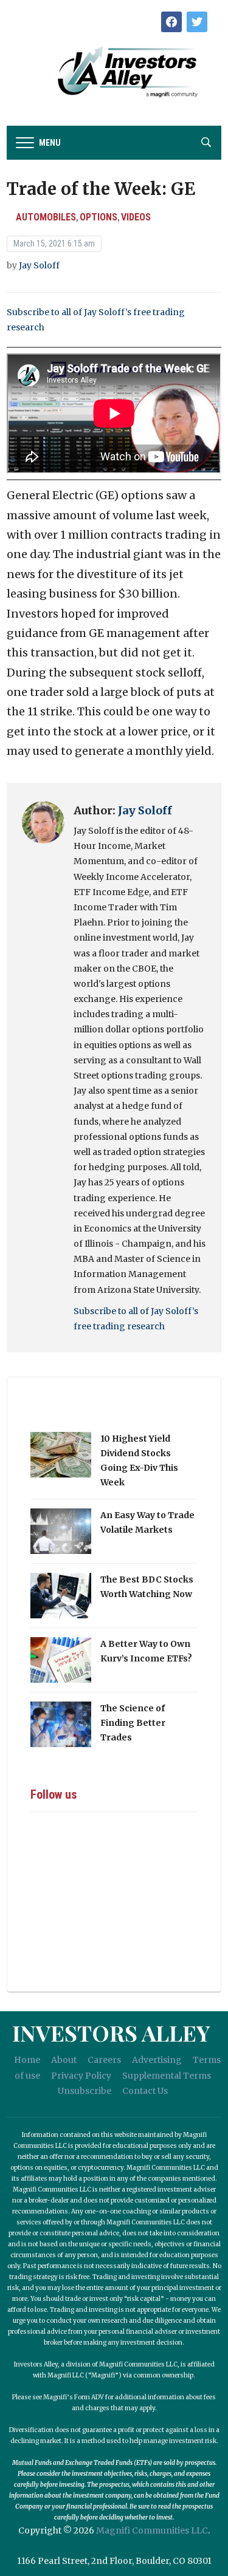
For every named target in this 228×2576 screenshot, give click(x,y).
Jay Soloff (39, 265)
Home (27, 2060)
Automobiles (46, 217)
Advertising (157, 2060)
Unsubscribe (85, 2091)
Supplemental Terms (167, 2076)
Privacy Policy (81, 2076)
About (64, 2060)
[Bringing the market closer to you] (114, 72)
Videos (136, 217)
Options (98, 217)
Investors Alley (111, 2033)
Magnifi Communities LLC (152, 2530)
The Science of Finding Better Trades (133, 1723)
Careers (104, 2060)
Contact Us (145, 2091)
